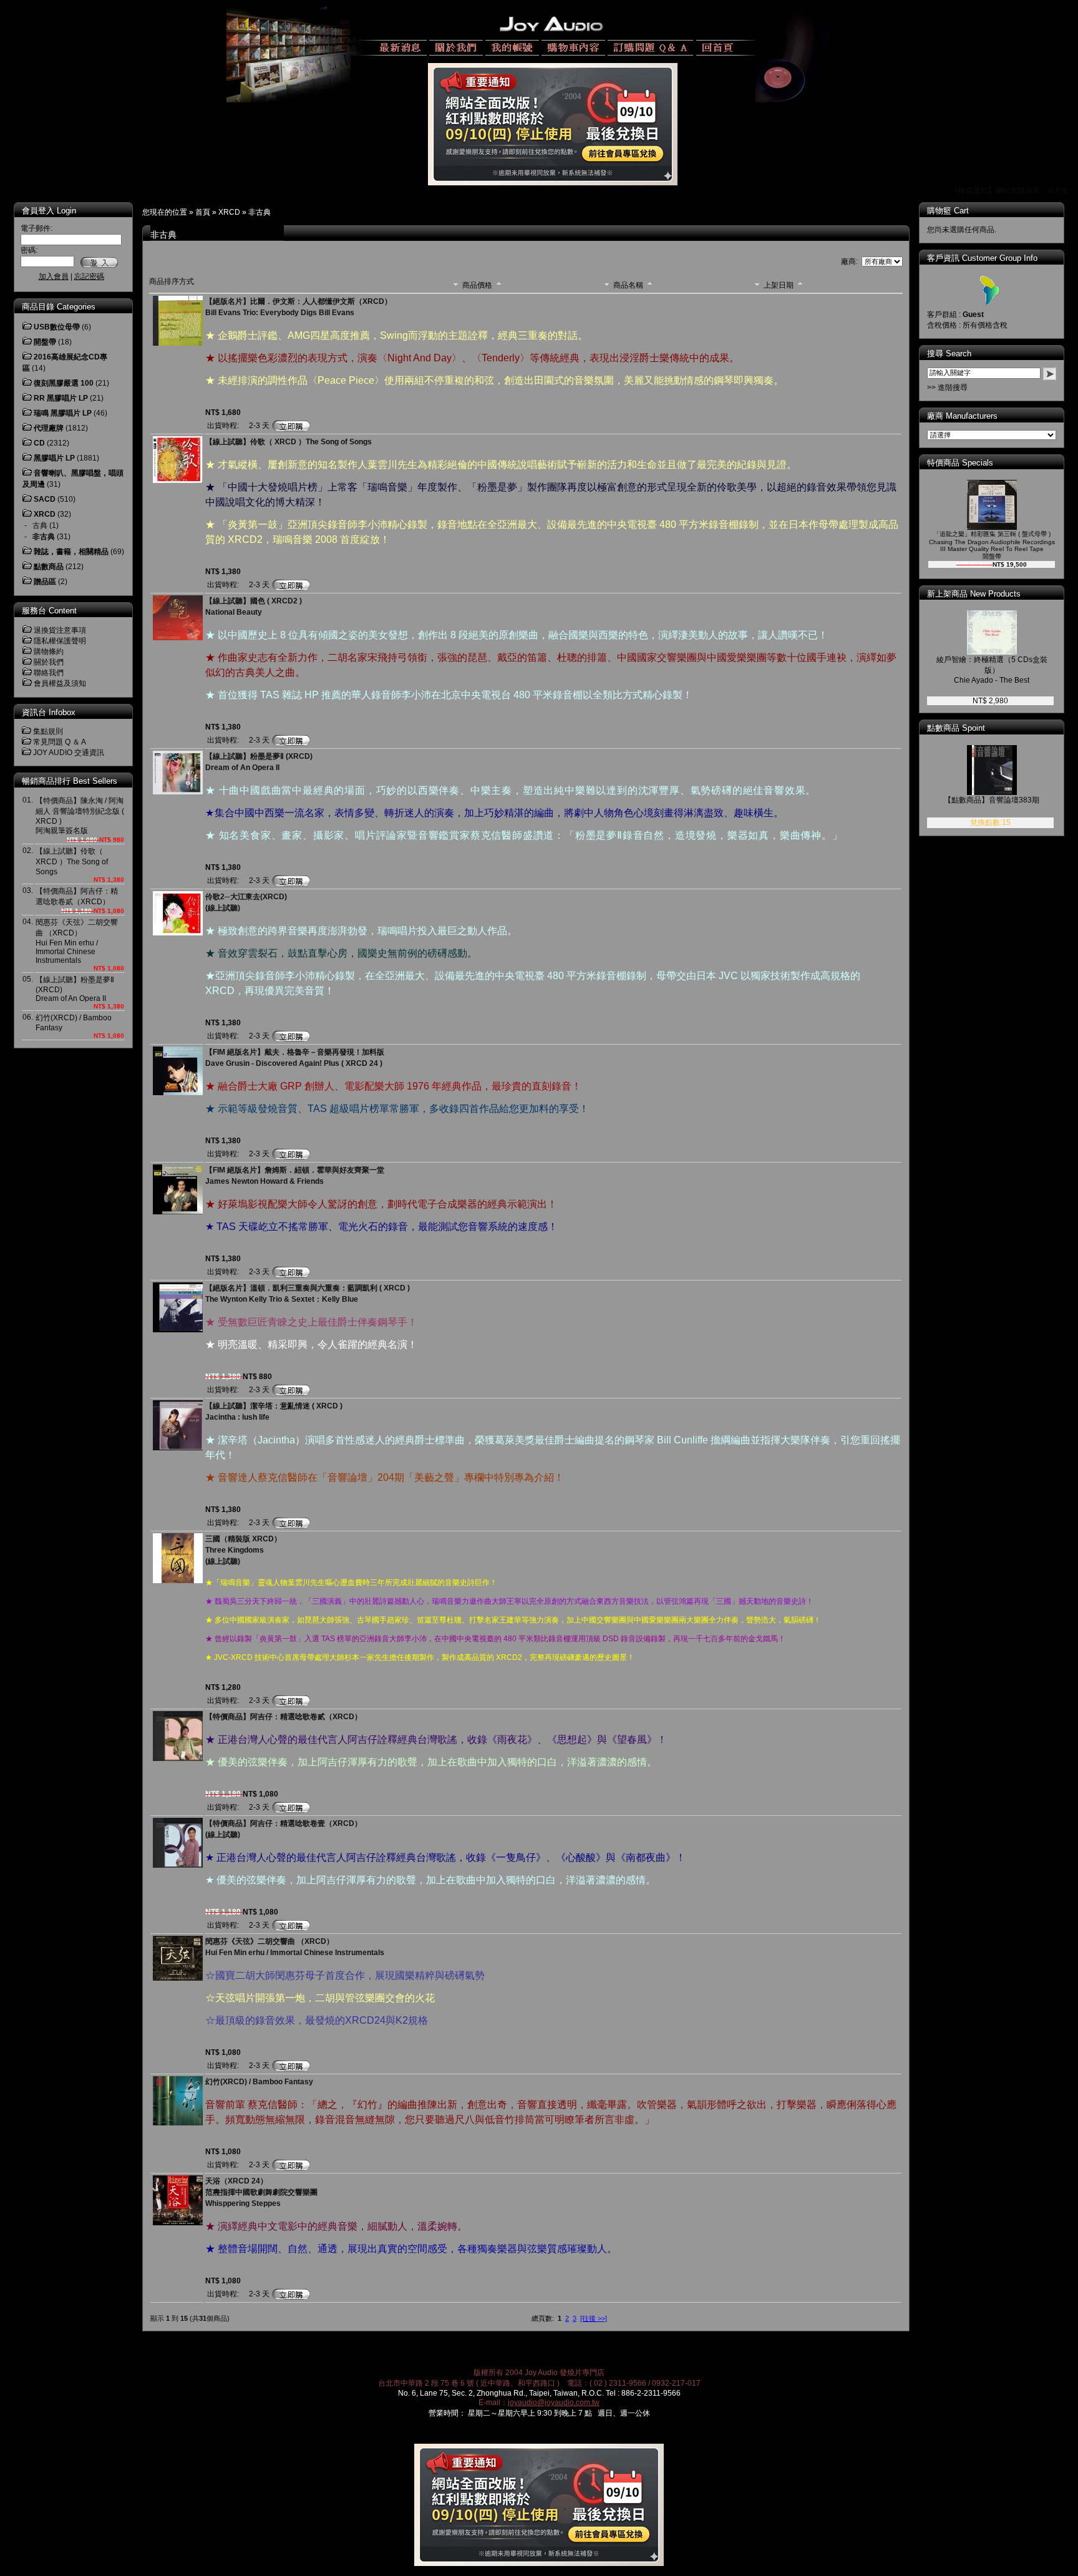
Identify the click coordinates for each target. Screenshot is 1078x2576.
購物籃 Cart (948, 211)
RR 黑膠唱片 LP (61, 398)
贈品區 (45, 582)
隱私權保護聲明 (60, 641)
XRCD (229, 212)
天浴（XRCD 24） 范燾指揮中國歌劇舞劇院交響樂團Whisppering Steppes (261, 2192)
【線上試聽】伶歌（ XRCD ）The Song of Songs (72, 861)
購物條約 (49, 651)
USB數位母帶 (57, 327)
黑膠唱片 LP (54, 458)
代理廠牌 (49, 428)
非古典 (260, 212)
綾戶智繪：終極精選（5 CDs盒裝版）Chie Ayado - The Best (992, 670)
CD (39, 443)
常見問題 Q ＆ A (60, 742)
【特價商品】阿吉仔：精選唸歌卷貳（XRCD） (284, 1717)
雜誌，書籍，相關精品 (71, 552)
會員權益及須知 (60, 683)
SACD (45, 499)
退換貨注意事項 (60, 630)
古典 (40, 525)
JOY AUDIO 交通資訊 (69, 753)
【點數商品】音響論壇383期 (992, 800)
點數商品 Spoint (956, 728)
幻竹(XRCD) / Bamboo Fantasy (259, 2082)
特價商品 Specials (960, 463)
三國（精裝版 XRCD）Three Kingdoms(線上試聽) (243, 1550)
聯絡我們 (49, 673)
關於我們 (49, 662)
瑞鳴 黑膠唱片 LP (63, 413)
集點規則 (48, 731)
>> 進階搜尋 (947, 388)
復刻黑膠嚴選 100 (64, 383)
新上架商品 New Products (974, 594)
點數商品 (49, 567)
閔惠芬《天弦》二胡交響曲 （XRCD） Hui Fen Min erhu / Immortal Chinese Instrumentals (77, 941)
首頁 (203, 212)
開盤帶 (45, 342)
